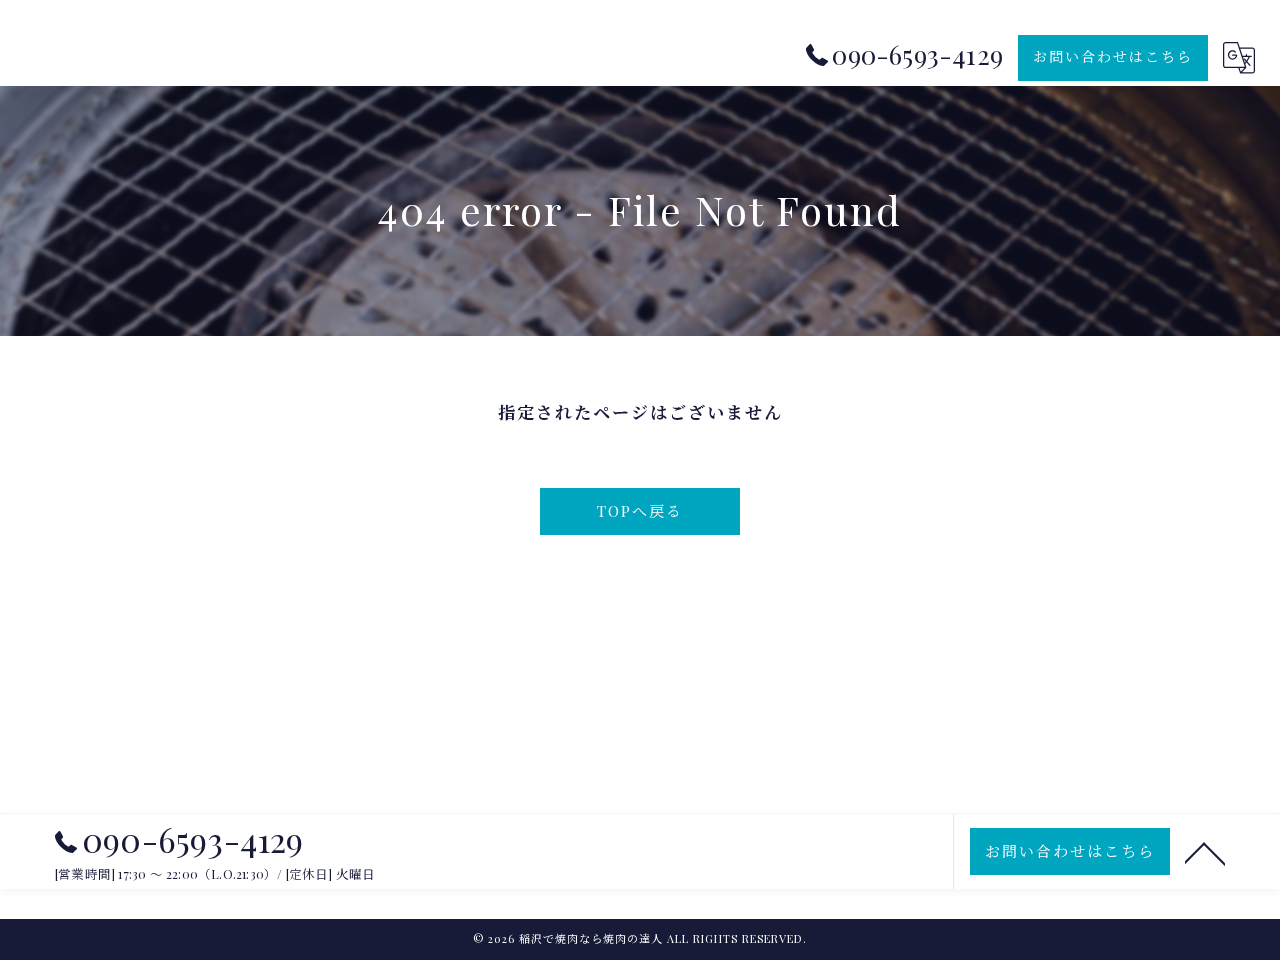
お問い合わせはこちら (1113, 56)
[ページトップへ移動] (1205, 852)
